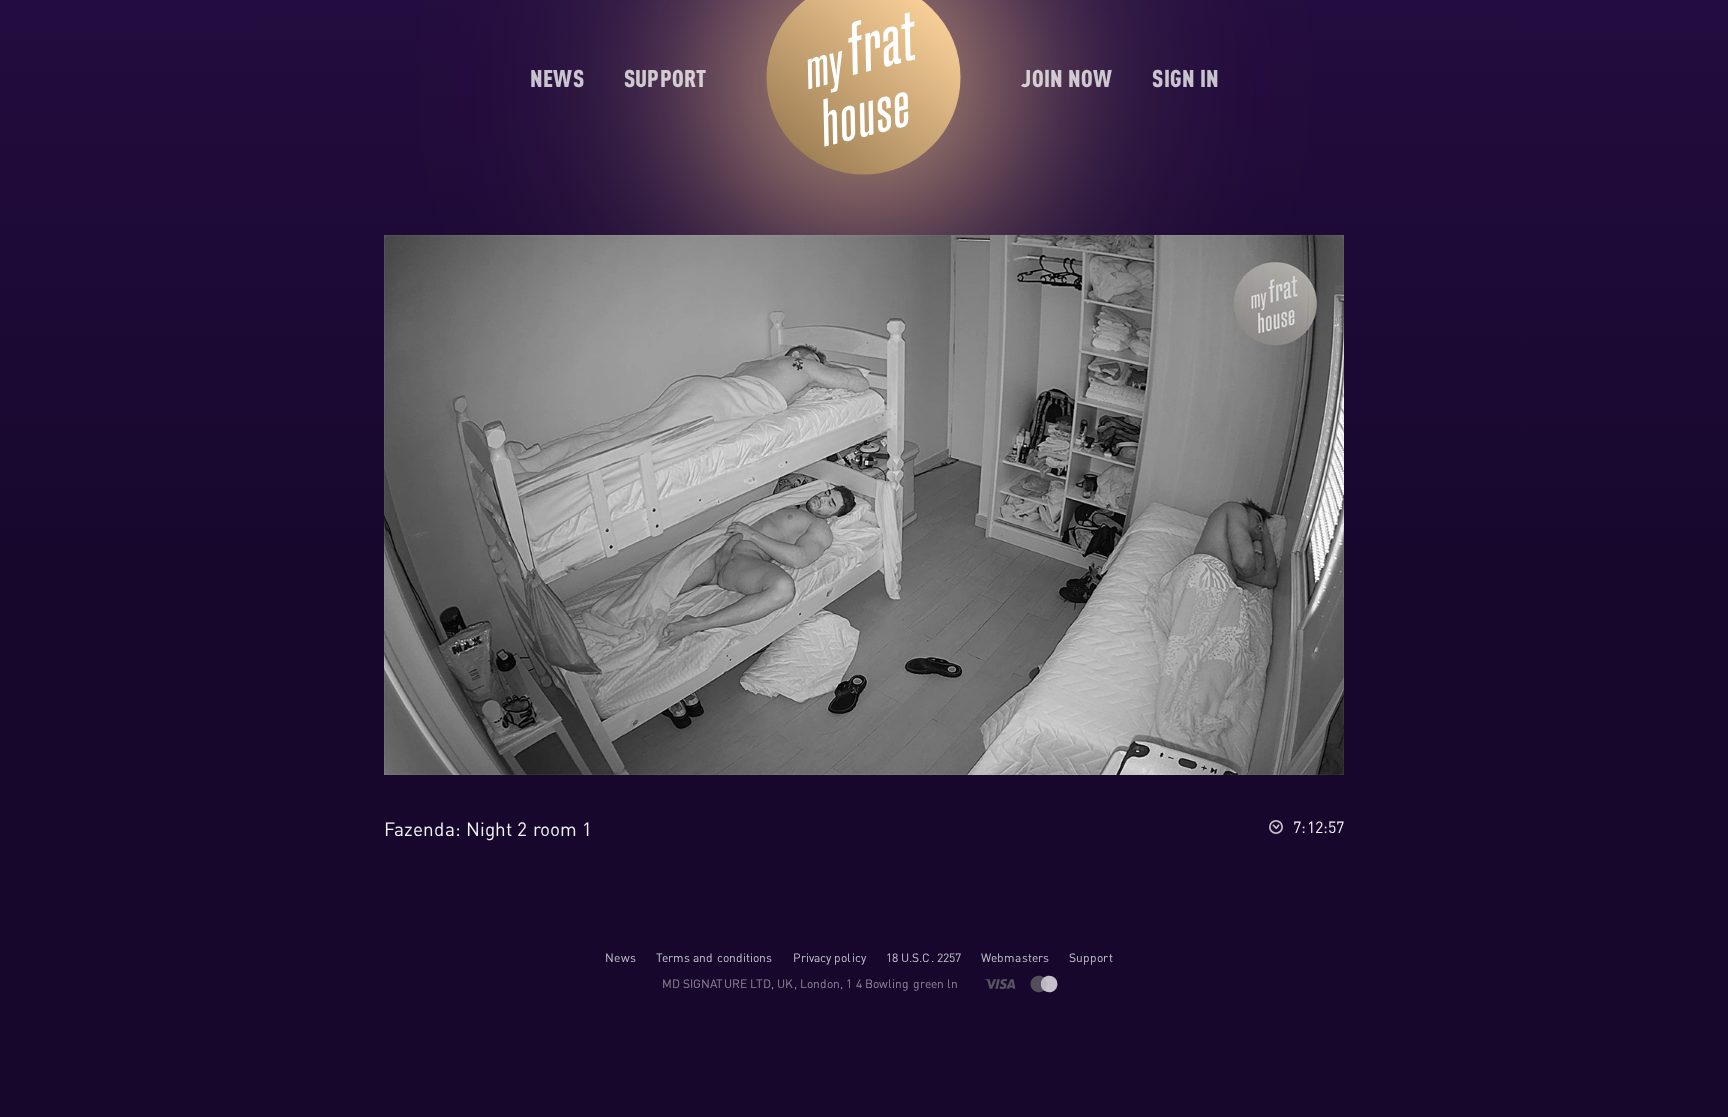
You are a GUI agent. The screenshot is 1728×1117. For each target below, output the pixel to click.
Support (1091, 957)
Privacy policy (829, 957)
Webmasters (1015, 957)
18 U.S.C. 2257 (923, 957)
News (620, 957)
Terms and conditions (714, 957)
